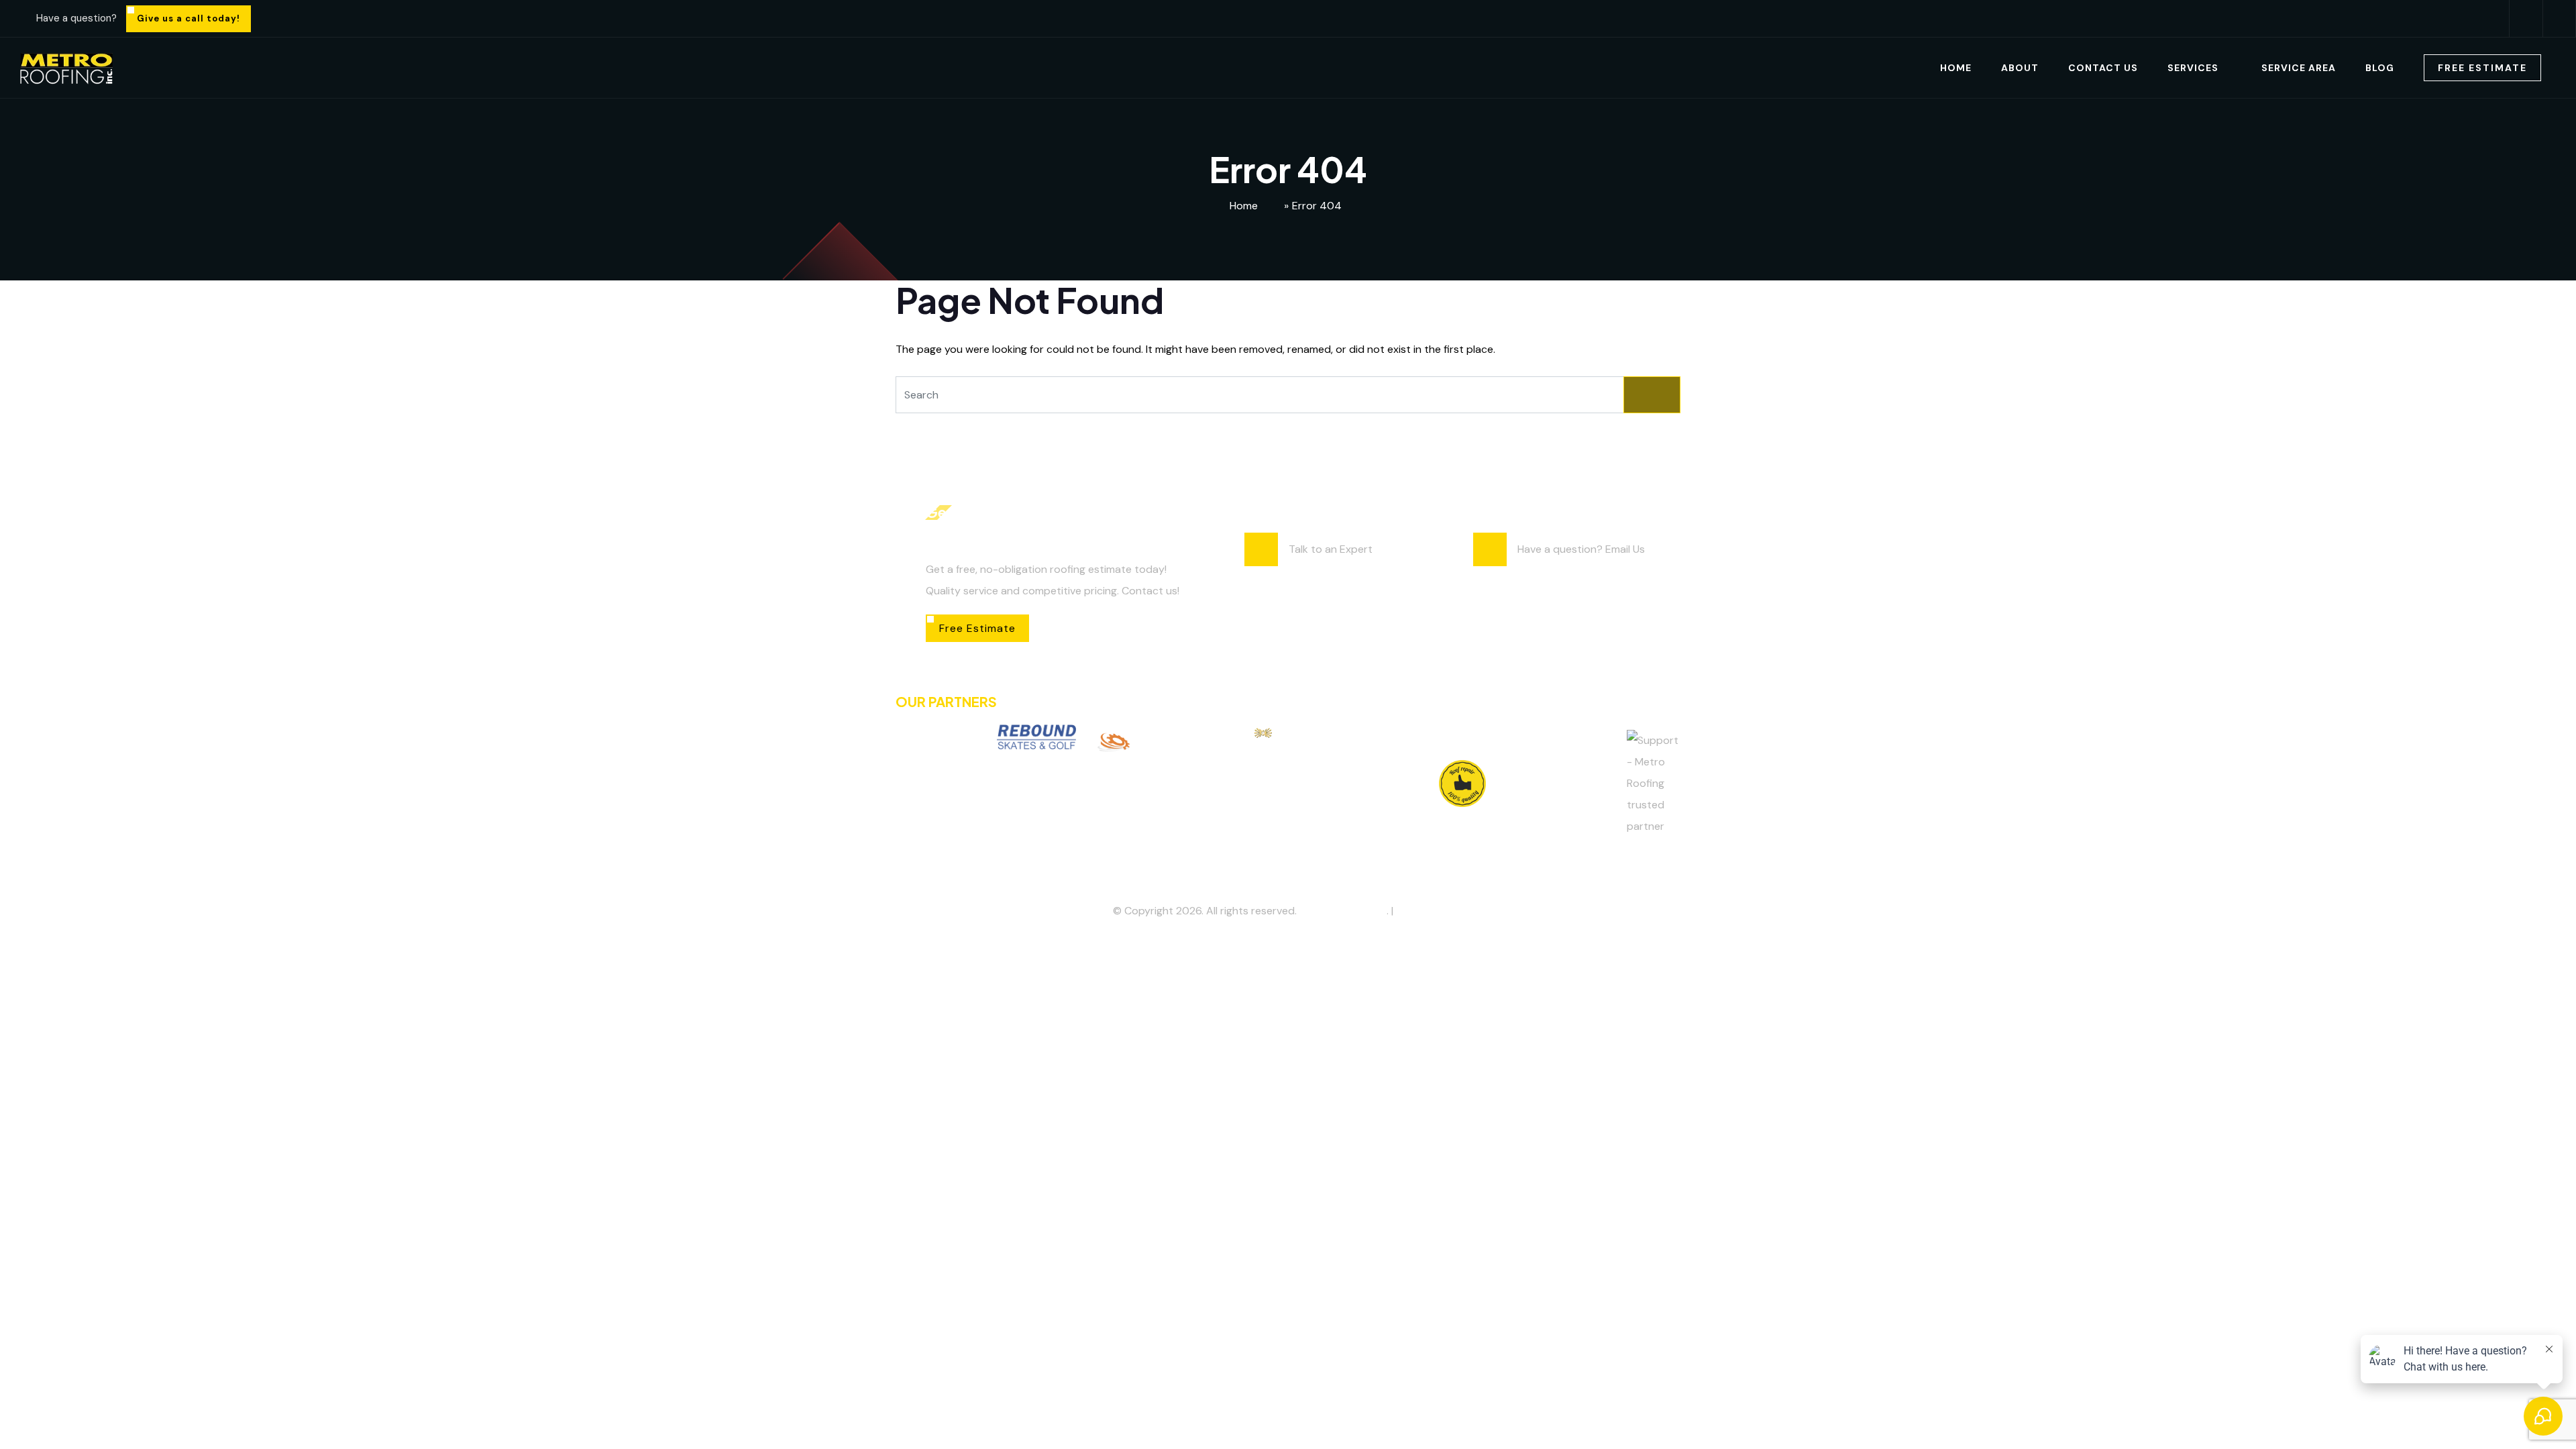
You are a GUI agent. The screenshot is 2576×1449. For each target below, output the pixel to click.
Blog (2380, 68)
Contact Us (2103, 68)
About (2020, 68)
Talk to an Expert (1331, 549)
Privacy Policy (1430, 911)
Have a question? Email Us (1581, 549)
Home (1956, 68)
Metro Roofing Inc (1343, 911)
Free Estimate (2482, 68)
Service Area (2299, 68)
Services (2193, 68)
